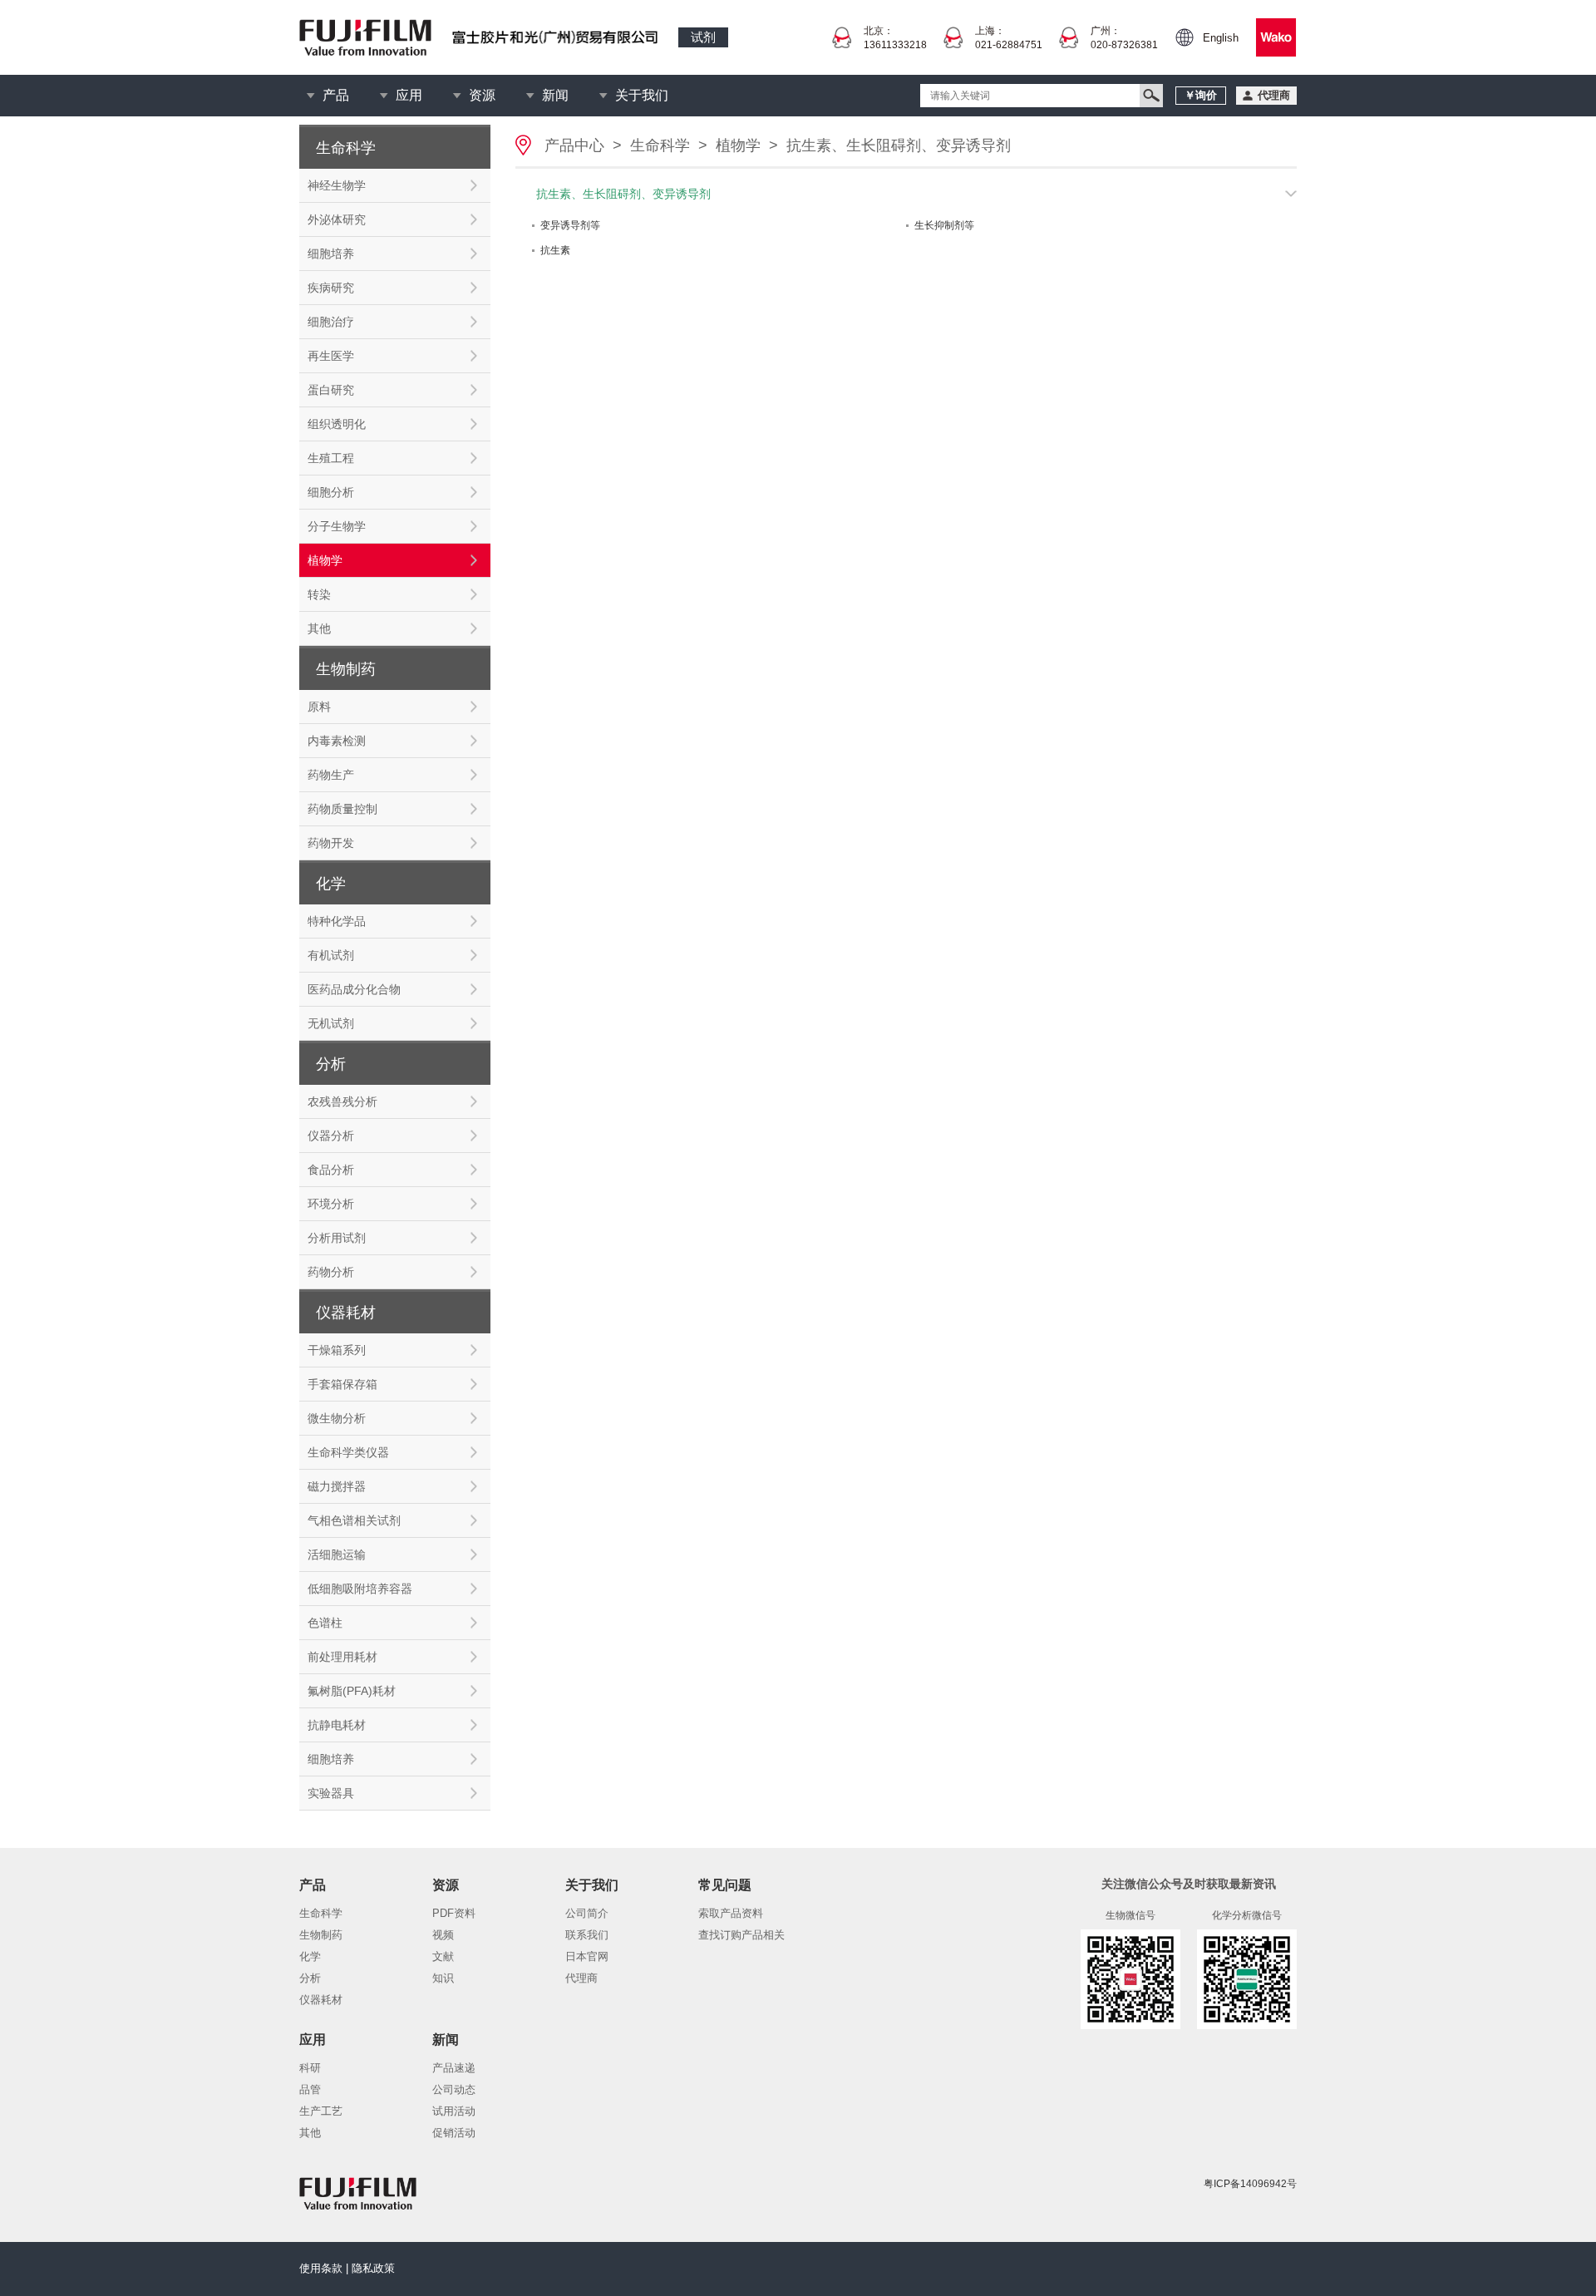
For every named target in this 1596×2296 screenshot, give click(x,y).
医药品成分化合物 (354, 989)
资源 (482, 95)
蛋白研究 (331, 390)
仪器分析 (331, 1136)
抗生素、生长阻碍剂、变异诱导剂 (899, 145)
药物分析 (331, 1272)
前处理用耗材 (342, 1657)
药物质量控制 (342, 809)
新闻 (555, 95)
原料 (319, 707)
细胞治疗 (331, 322)
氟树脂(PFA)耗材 (352, 1691)
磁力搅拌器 (337, 1486)
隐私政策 (373, 2268)
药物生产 (331, 775)
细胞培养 (331, 254)
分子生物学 (337, 526)
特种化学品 (337, 921)
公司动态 (454, 2089)
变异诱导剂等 (570, 225)
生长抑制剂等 (944, 225)
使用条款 (321, 2268)
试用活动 (454, 2111)
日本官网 (587, 1956)
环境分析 (331, 1204)
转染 (319, 594)
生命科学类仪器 (348, 1452)
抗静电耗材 (337, 1725)
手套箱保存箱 (342, 1384)
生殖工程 (331, 458)
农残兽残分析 (342, 1101)
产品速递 (454, 2068)
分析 (310, 1978)
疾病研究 (331, 288)
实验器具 (331, 1793)
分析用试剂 (337, 1238)
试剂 (703, 37)
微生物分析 (337, 1418)
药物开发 (331, 843)
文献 (443, 1956)
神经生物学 (337, 185)
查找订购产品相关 (741, 1935)
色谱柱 (325, 1623)
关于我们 (642, 95)
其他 (319, 628)
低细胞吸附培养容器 (360, 1589)
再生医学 (331, 356)
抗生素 (555, 250)
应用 (409, 95)
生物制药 (321, 1935)
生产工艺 (321, 2111)
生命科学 (660, 145)
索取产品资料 (731, 1913)
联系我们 (587, 1935)
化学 (310, 1956)
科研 (310, 2068)
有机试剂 (331, 955)
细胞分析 (331, 492)
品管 (310, 2089)
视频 (443, 1935)
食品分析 (331, 1170)
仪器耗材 (321, 2000)
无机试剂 (331, 1023)
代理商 (581, 1978)
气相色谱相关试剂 (354, 1520)
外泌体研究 (337, 219)
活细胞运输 (337, 1554)
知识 (443, 1978)
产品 (336, 95)
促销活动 (454, 2133)
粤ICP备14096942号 (1250, 2184)
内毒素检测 (337, 741)
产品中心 (574, 145)
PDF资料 (454, 1913)
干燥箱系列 (337, 1350)
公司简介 (587, 1913)
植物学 (325, 560)
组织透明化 (337, 424)
